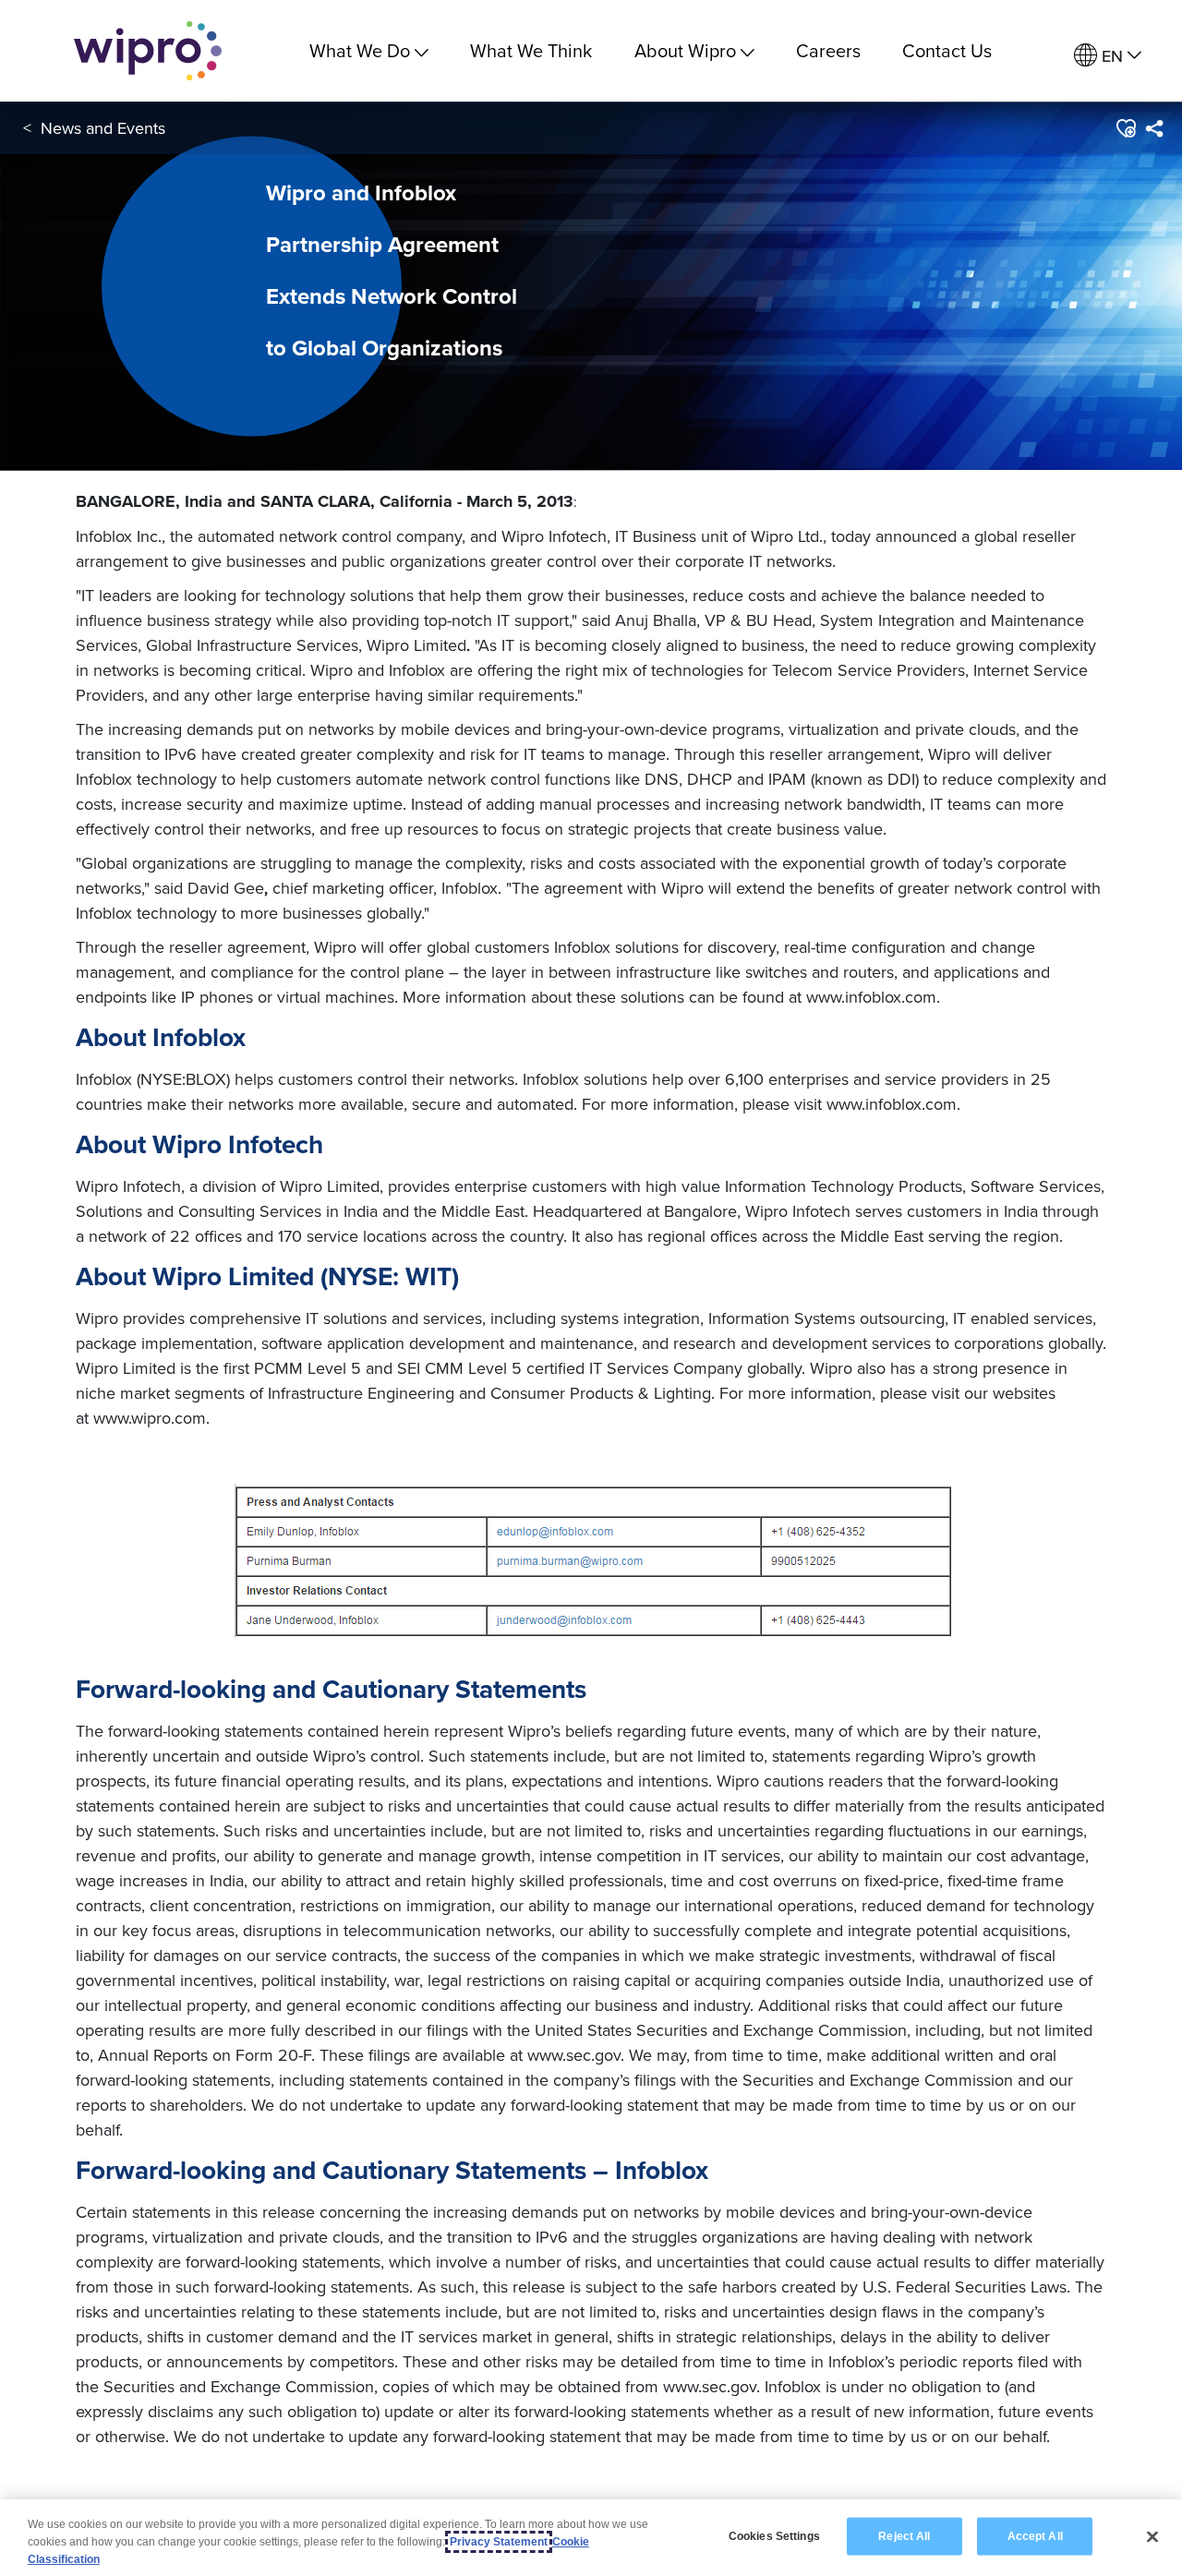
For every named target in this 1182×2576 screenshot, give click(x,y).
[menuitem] (1108, 56)
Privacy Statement (499, 2542)
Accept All (1035, 2535)
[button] (1125, 128)
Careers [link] (828, 50)
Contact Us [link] (947, 50)
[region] (591, 2538)
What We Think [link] (531, 50)
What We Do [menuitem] (360, 50)
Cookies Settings (774, 2535)
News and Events (103, 128)
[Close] (1152, 2536)
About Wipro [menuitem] (685, 50)
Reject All (904, 2535)
